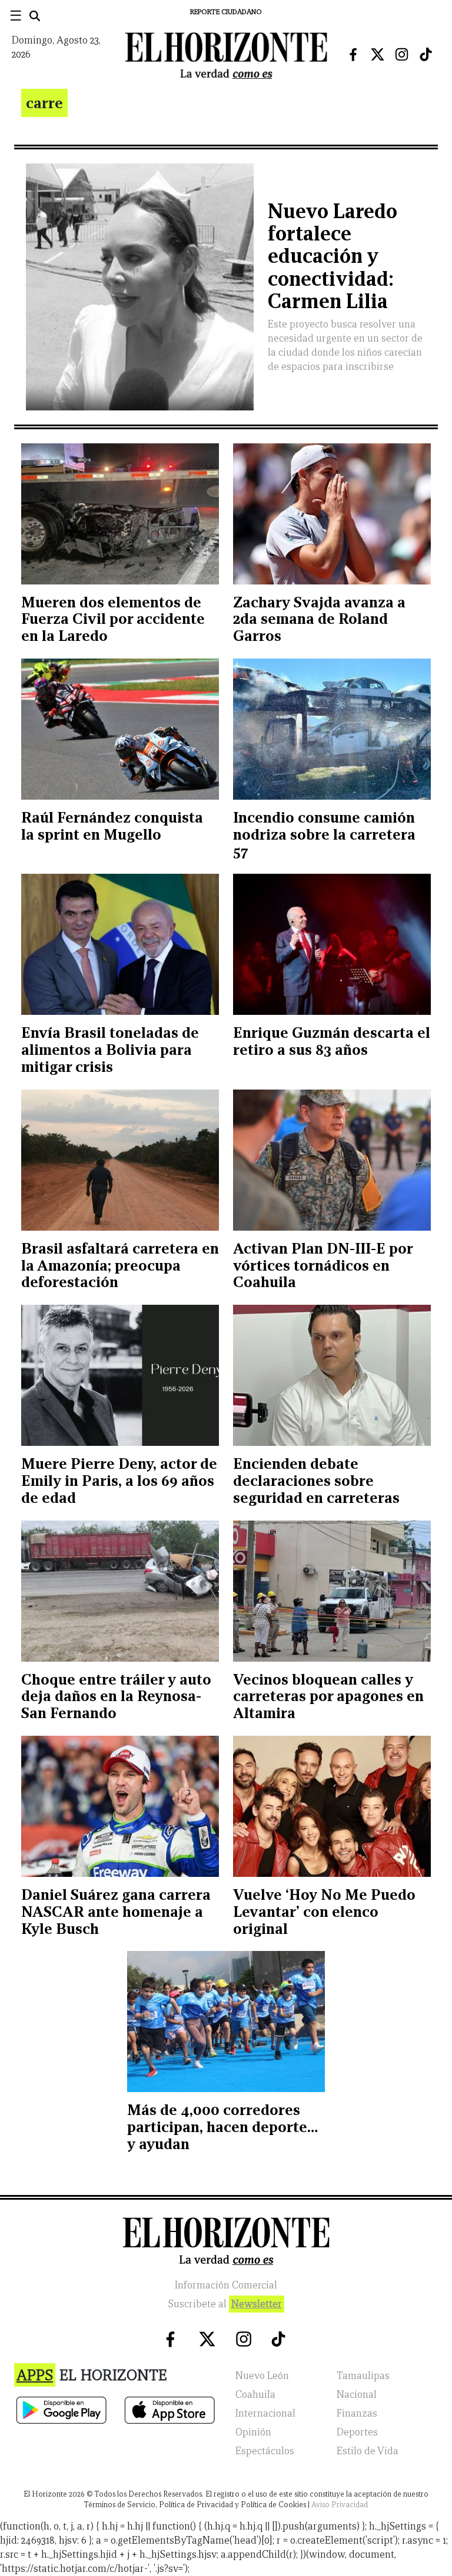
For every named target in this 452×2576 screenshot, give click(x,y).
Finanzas (357, 2413)
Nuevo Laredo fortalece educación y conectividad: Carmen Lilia (333, 256)
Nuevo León (262, 2376)
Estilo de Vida (368, 2451)
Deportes (357, 2432)
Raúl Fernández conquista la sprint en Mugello (112, 826)
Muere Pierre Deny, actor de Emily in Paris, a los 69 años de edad (119, 1481)
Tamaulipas (363, 2376)
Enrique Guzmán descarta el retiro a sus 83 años (332, 1041)
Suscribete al (225, 2304)
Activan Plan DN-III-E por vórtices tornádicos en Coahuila (323, 1265)
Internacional (265, 2413)
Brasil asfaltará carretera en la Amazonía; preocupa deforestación (120, 1265)
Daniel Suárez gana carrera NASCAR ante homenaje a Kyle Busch (116, 1912)
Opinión (253, 2432)
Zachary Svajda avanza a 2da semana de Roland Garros (319, 619)
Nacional (357, 2395)
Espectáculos (265, 2451)
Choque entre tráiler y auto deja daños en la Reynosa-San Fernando (116, 1696)
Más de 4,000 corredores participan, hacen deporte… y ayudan (222, 2127)
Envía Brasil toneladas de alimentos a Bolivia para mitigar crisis (110, 1050)
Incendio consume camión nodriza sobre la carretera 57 (324, 834)
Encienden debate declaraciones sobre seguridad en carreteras (316, 1481)
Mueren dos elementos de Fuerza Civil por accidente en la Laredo (113, 619)
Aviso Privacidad (340, 2505)
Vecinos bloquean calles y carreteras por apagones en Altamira (328, 1696)
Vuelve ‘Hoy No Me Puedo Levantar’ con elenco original (324, 1912)
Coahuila (255, 2395)
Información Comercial (226, 2285)
